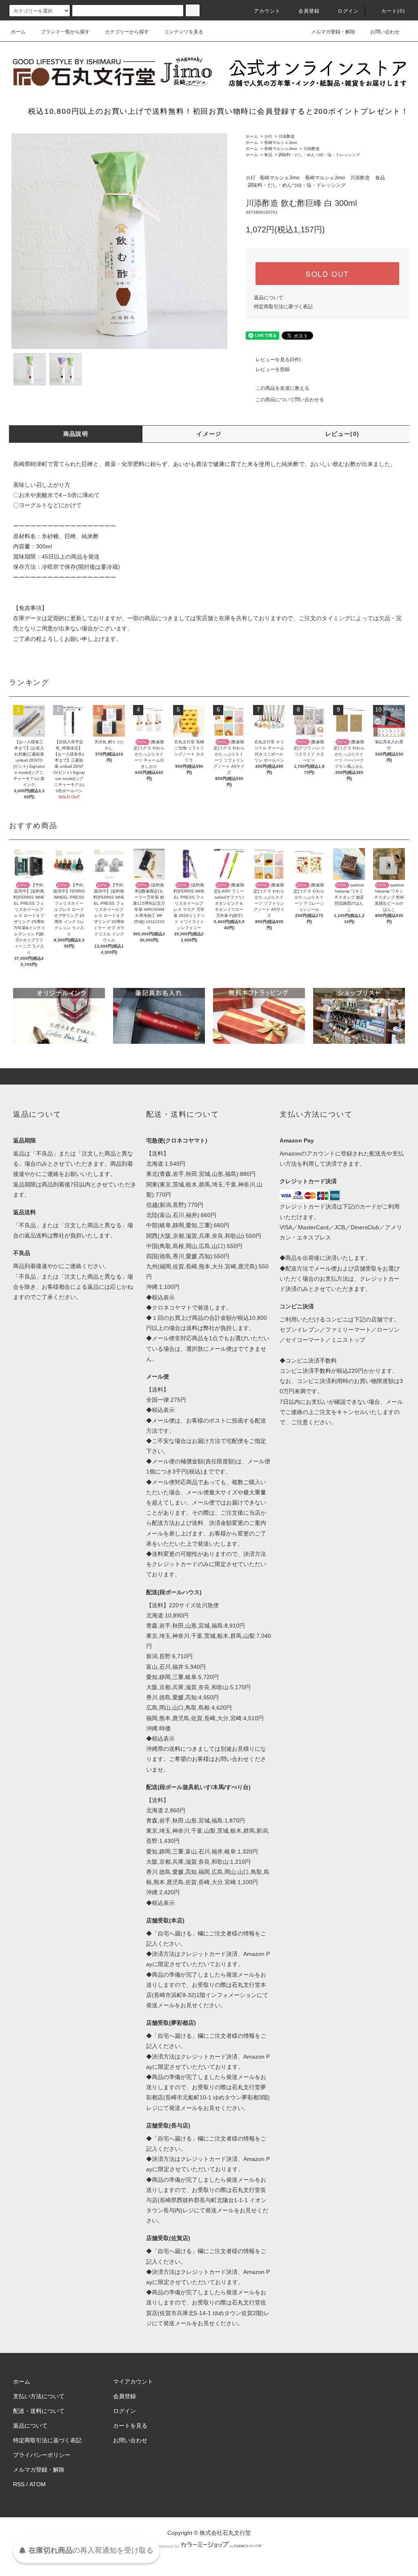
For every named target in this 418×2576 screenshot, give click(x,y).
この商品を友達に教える (282, 388)
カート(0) (393, 11)
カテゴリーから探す (127, 32)
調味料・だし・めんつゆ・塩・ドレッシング (319, 155)
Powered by (167, 2546)
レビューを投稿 (273, 369)
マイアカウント (133, 2382)
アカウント (267, 11)
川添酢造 (287, 136)
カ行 (268, 136)
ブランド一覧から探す (65, 32)
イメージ (209, 434)
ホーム (18, 32)
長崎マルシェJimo (281, 142)
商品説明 (76, 434)
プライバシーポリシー (42, 2455)
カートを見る (130, 2426)
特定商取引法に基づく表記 (283, 307)
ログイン (348, 11)
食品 (268, 155)
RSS (19, 2484)
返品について (269, 298)
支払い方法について (39, 2396)
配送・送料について (39, 2411)
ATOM (38, 2484)
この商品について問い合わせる (290, 400)
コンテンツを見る (184, 32)
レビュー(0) (342, 434)
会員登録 (309, 11)
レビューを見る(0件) (278, 360)
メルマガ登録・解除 (333, 32)
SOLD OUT (327, 274)
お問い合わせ (385, 32)
